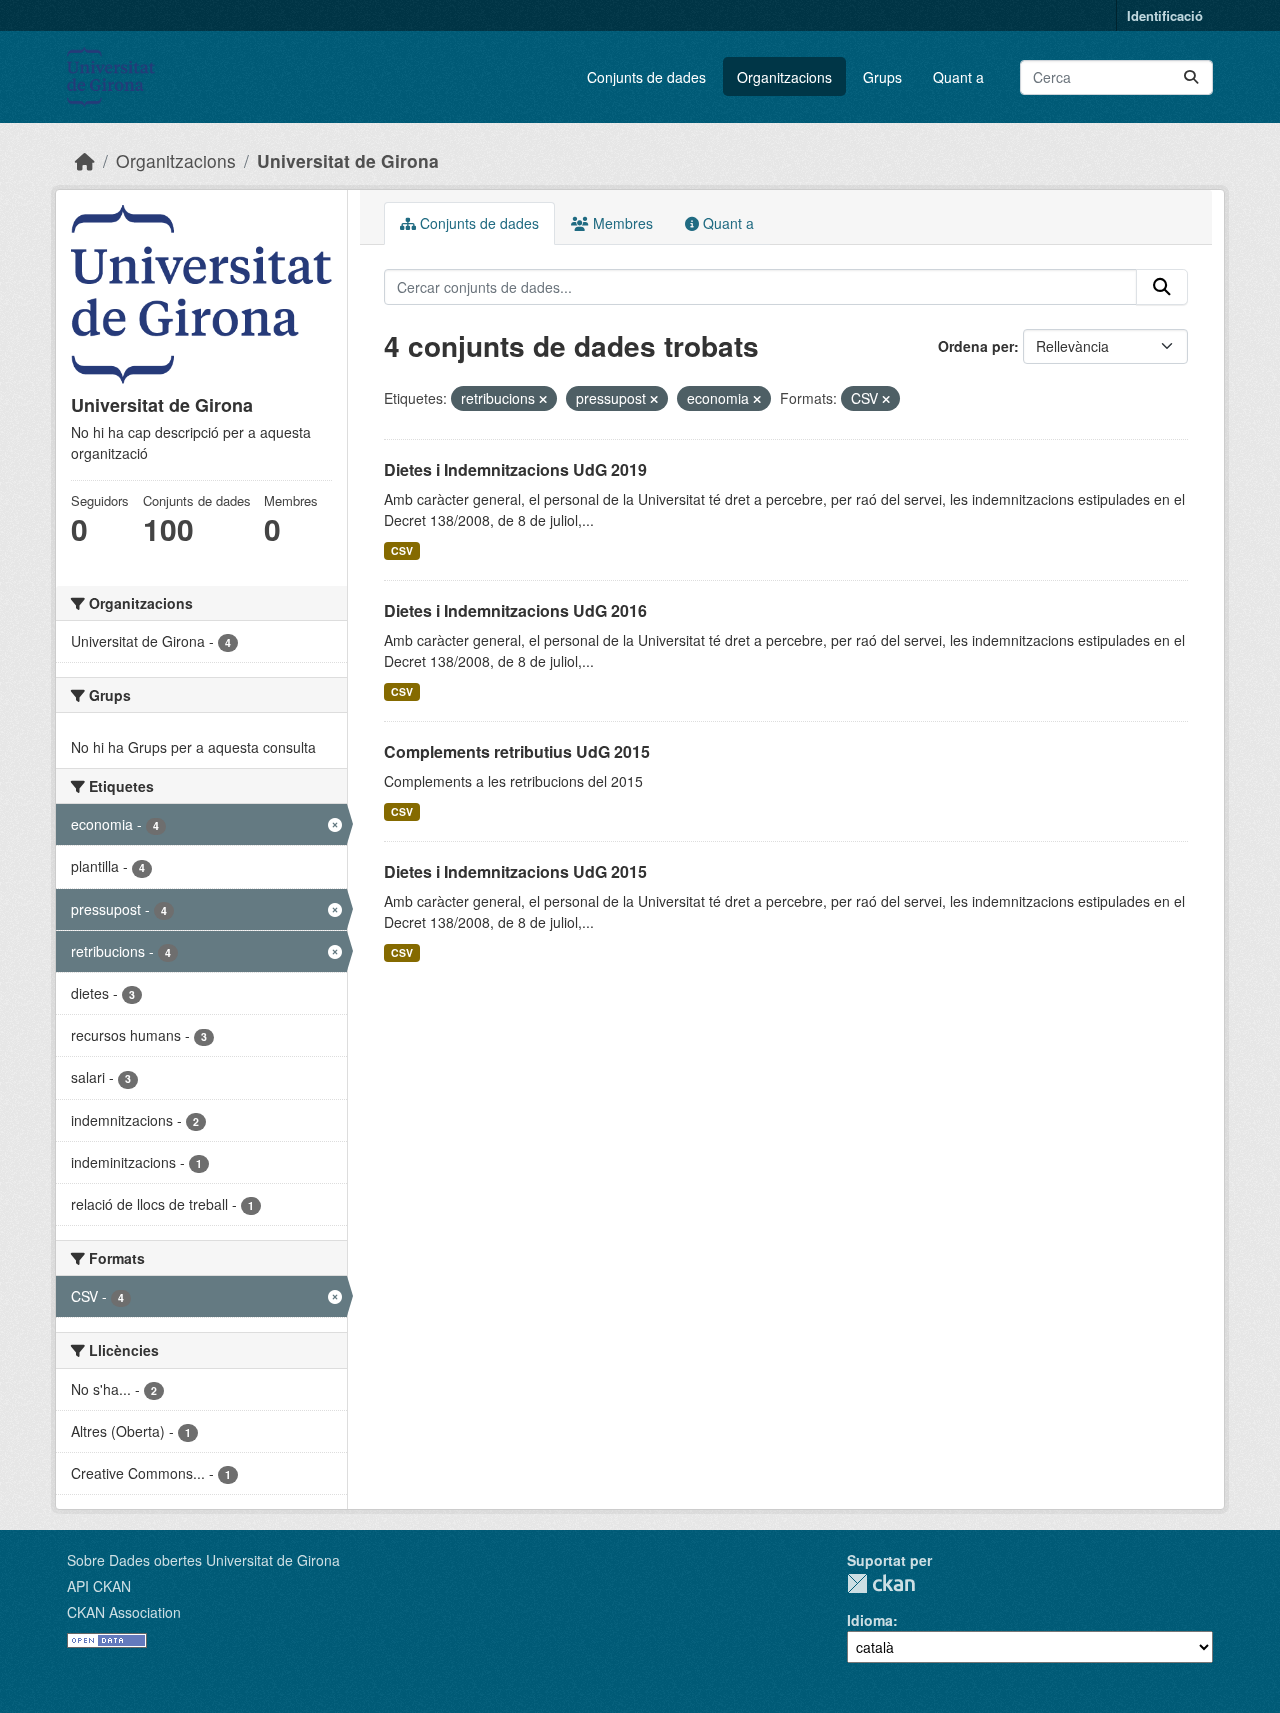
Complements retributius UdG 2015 (517, 751)
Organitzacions (784, 77)
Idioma (870, 1620)
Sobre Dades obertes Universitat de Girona (203, 1560)
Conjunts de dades (646, 77)
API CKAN (99, 1586)
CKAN (881, 1583)
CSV (402, 550)
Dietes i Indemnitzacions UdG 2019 (515, 469)
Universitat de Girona (348, 160)
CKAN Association (124, 1612)
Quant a (958, 77)
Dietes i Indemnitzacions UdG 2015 (515, 871)
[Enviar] (1191, 77)
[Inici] (85, 160)
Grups (882, 77)
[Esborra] (543, 399)
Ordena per (976, 346)
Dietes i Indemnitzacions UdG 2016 (515, 610)
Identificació (1165, 15)
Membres (621, 223)
